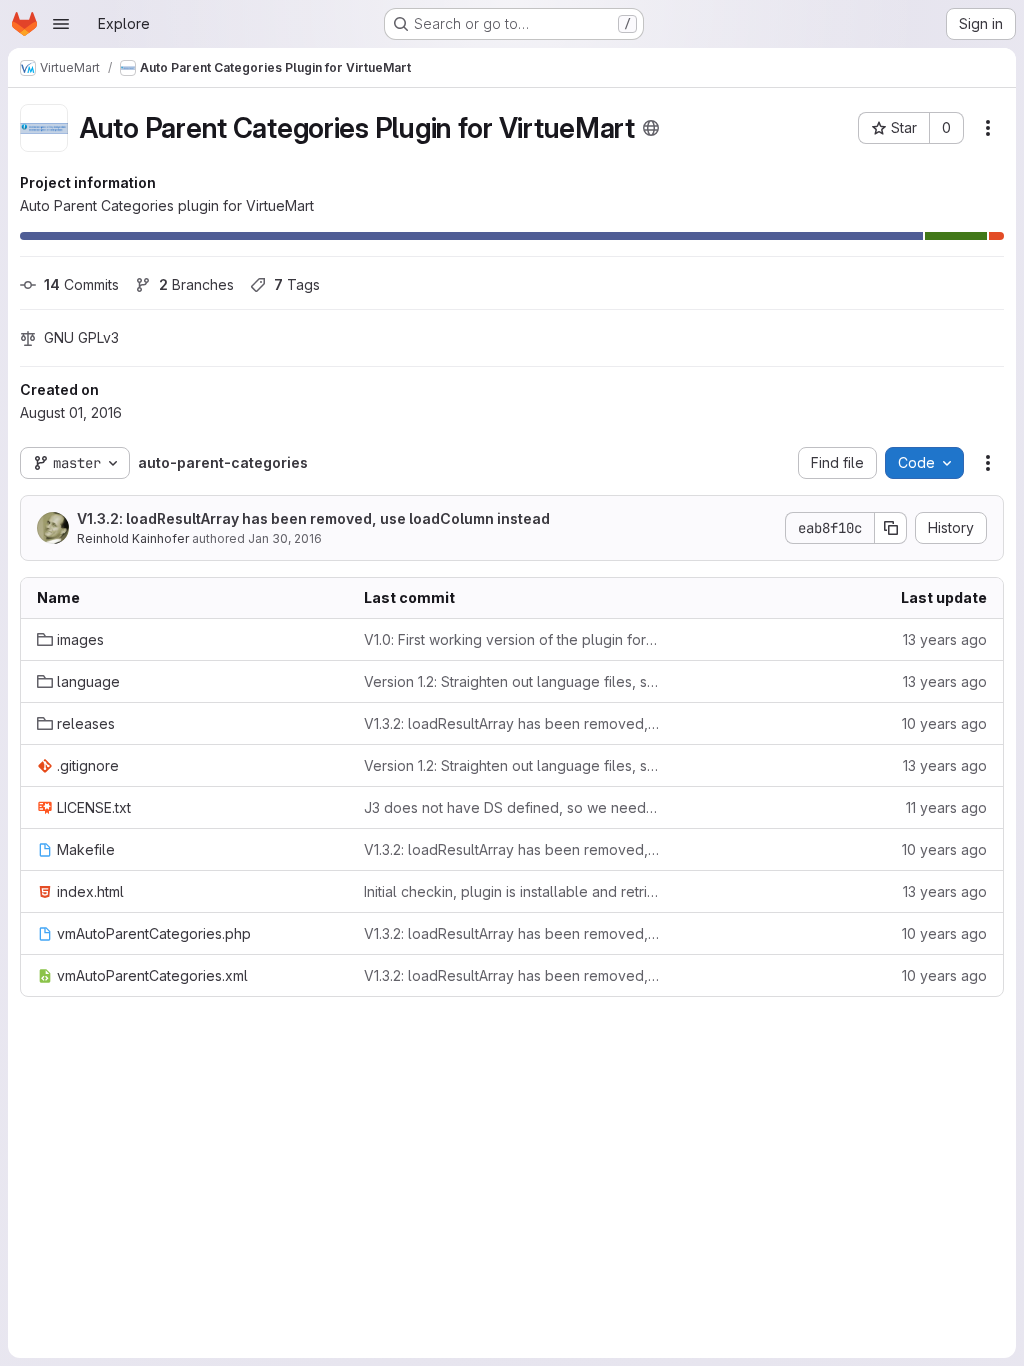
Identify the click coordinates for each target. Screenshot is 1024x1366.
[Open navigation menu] (61, 24)
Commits (81, 284)
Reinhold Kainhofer (133, 538)
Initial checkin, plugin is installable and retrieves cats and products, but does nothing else (511, 891)
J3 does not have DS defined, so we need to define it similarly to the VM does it (511, 807)
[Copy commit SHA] (891, 528)
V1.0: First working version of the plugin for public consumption (511, 639)
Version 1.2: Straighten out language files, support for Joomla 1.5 (511, 681)
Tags (297, 284)
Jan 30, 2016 (285, 538)
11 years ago (946, 807)
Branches (196, 284)
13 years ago (945, 639)
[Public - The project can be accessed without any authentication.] (651, 128)
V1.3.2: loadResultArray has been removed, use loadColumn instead (313, 518)
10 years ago (944, 723)
